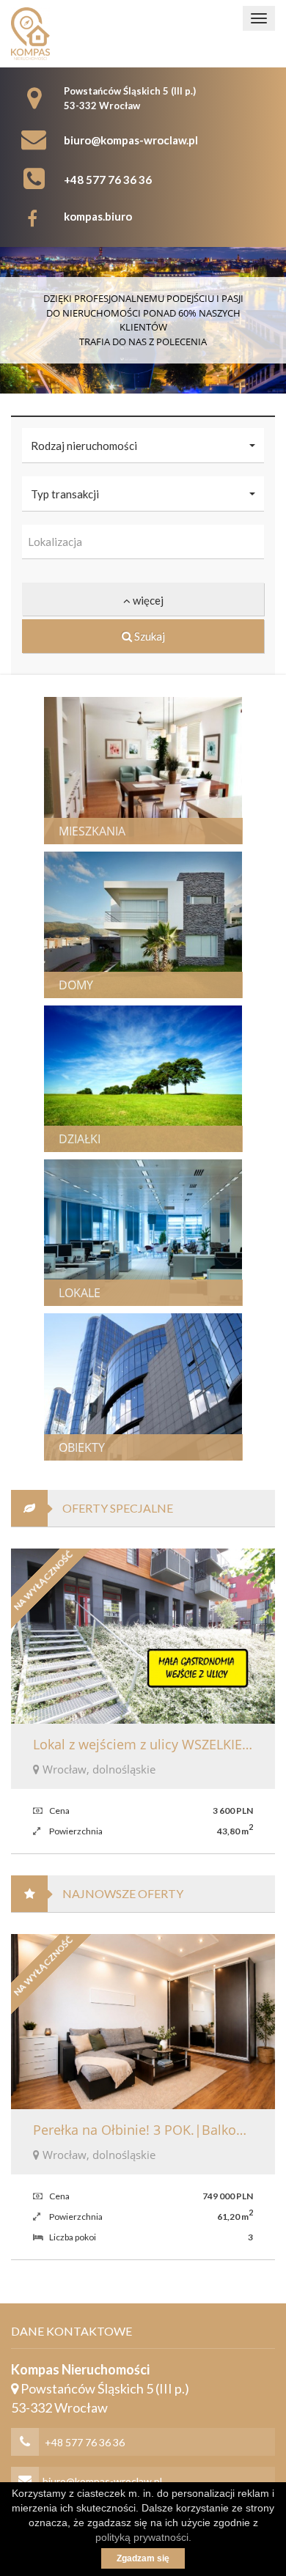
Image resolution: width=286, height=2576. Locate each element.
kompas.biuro (98, 216)
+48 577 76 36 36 (108, 180)
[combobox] (143, 542)
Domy (76, 985)
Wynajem (170, 763)
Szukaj (148, 636)
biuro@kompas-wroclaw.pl (131, 140)
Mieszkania (92, 831)
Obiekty (82, 1447)
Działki (80, 1139)
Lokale (80, 1293)
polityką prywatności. (143, 2537)
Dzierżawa (175, 1071)
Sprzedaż (87, 763)
